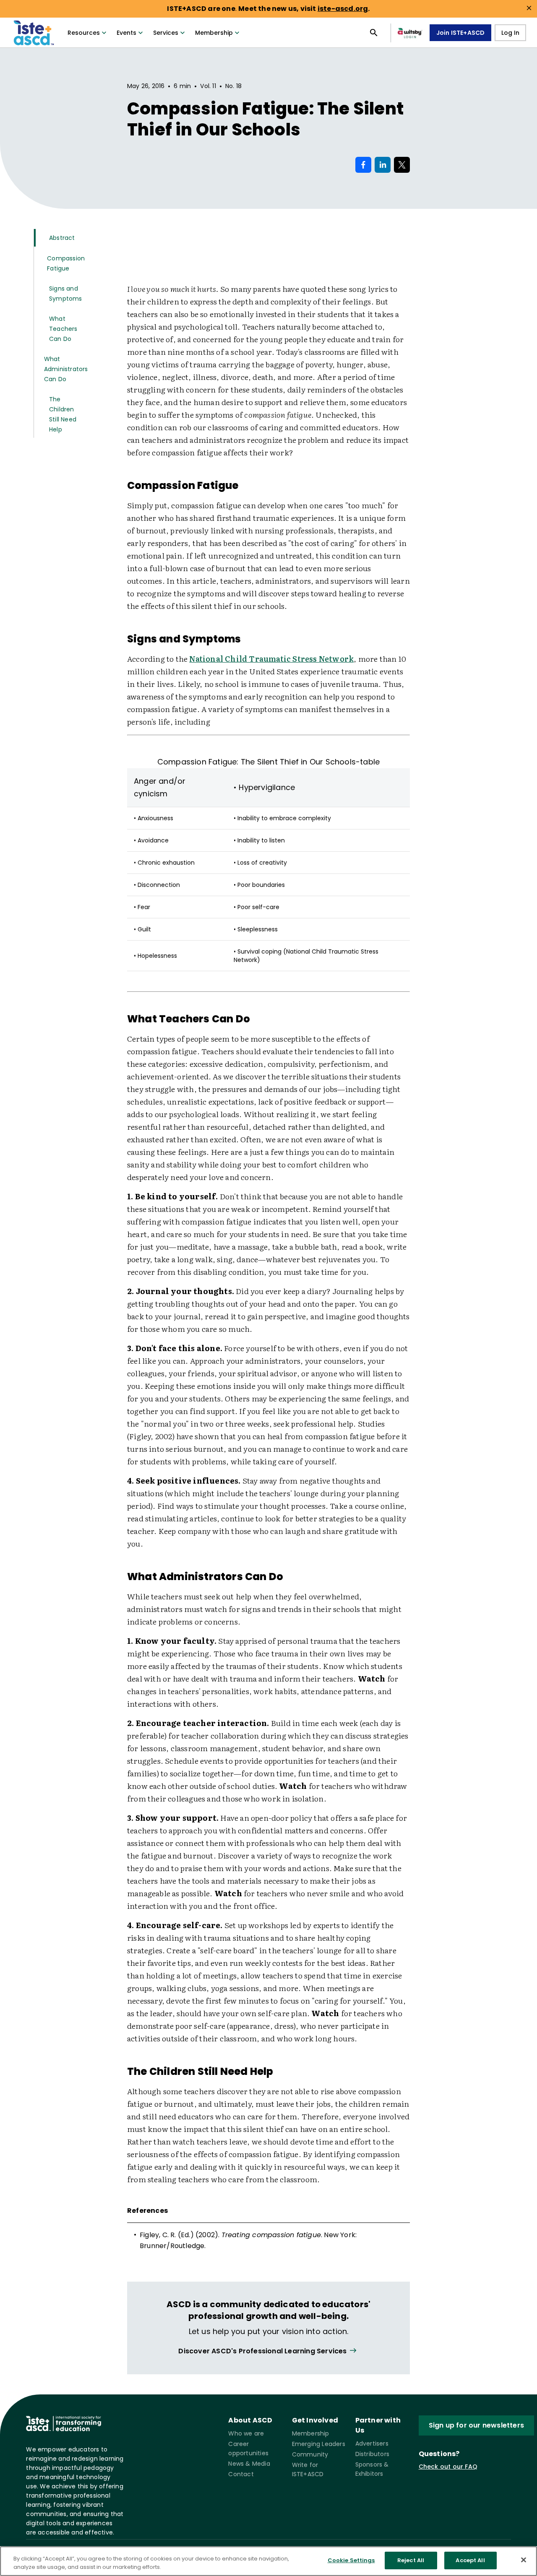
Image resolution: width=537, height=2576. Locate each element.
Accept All (470, 2560)
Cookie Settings (351, 2560)
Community (310, 2454)
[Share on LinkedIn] (383, 165)
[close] (529, 8)
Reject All (411, 2560)
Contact (241, 2474)
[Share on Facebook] (363, 165)
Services (166, 33)
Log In (510, 33)
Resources (84, 33)
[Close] (524, 2560)
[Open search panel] (374, 33)
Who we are (246, 2433)
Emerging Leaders (319, 2444)
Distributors (372, 2454)
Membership (214, 33)
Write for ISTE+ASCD (308, 2469)
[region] (268, 2561)
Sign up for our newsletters (476, 2425)
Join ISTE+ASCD (461, 33)
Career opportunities (248, 2449)
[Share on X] (402, 165)
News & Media (249, 2464)
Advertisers (372, 2443)
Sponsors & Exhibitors (372, 2469)
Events (126, 33)
